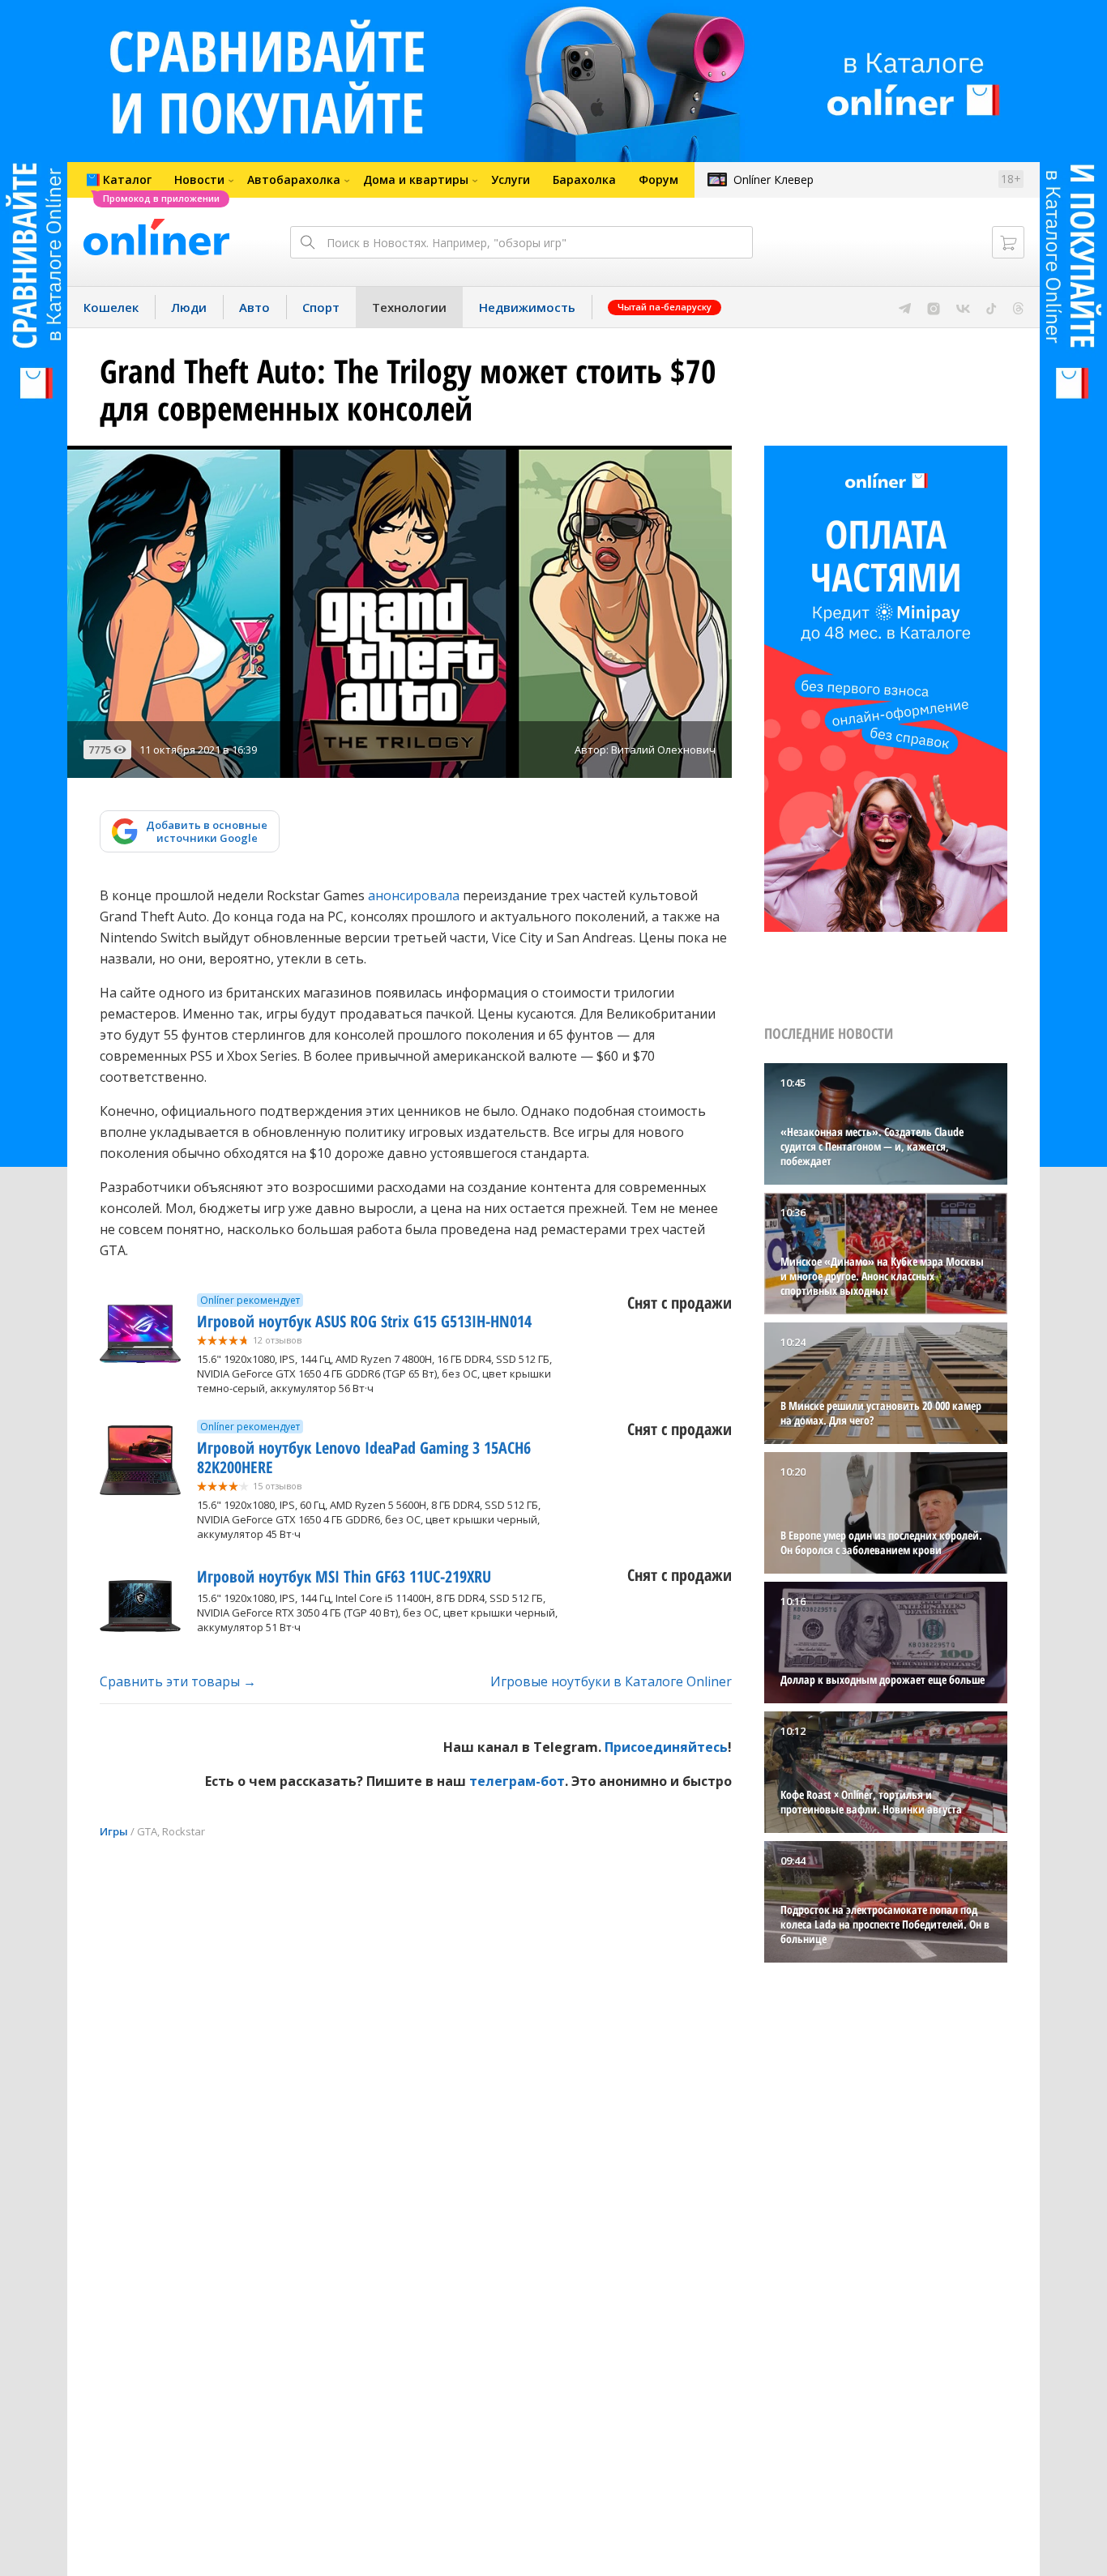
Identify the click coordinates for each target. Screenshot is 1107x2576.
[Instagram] (934, 307)
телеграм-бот (517, 1781)
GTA (147, 1831)
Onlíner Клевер (774, 179)
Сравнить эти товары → (178, 1681)
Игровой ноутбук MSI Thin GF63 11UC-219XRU (344, 1576)
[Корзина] (1008, 242)
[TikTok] (992, 307)
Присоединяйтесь (666, 1747)
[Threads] (1018, 307)
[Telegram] (905, 307)
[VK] (963, 307)
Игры (114, 1831)
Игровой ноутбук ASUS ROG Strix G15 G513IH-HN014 (364, 1321)
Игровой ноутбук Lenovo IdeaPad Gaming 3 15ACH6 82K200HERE (364, 1457)
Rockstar (184, 1831)
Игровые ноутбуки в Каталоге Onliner (611, 1681)
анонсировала (414, 895)
